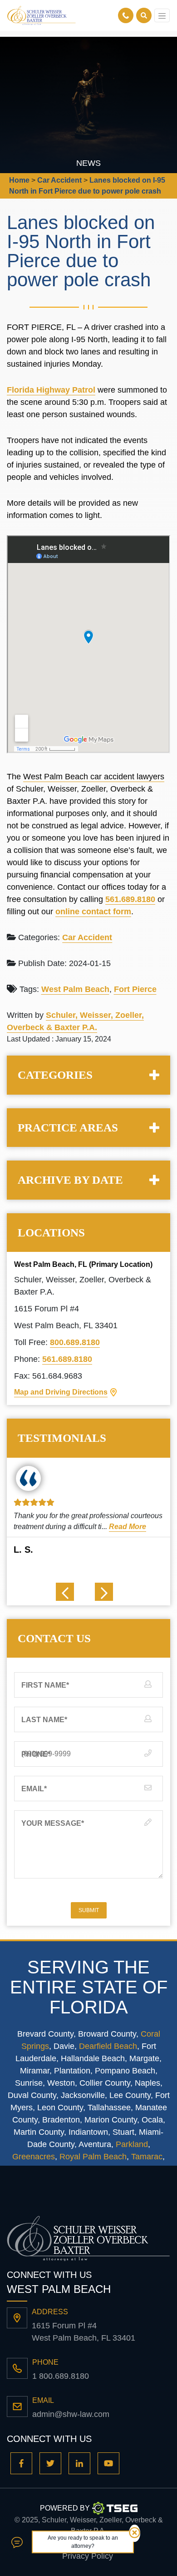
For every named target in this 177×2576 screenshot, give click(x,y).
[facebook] (21, 2463)
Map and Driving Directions (61, 1392)
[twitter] (50, 2463)
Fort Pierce (135, 989)
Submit (89, 1910)
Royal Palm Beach (93, 2157)
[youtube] (108, 2463)
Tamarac (147, 2157)
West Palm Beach (75, 989)
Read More (128, 1527)
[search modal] (144, 15)
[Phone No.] (127, 15)
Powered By (65, 2508)
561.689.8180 (130, 899)
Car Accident (87, 937)
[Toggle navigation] (162, 15)
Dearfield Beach (108, 2046)
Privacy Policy (88, 2556)
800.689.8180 (75, 1342)
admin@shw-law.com (71, 2414)
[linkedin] (79, 2463)
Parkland (132, 2144)
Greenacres (34, 2157)
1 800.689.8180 (61, 2376)
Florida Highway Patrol (51, 390)
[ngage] (17, 2542)
